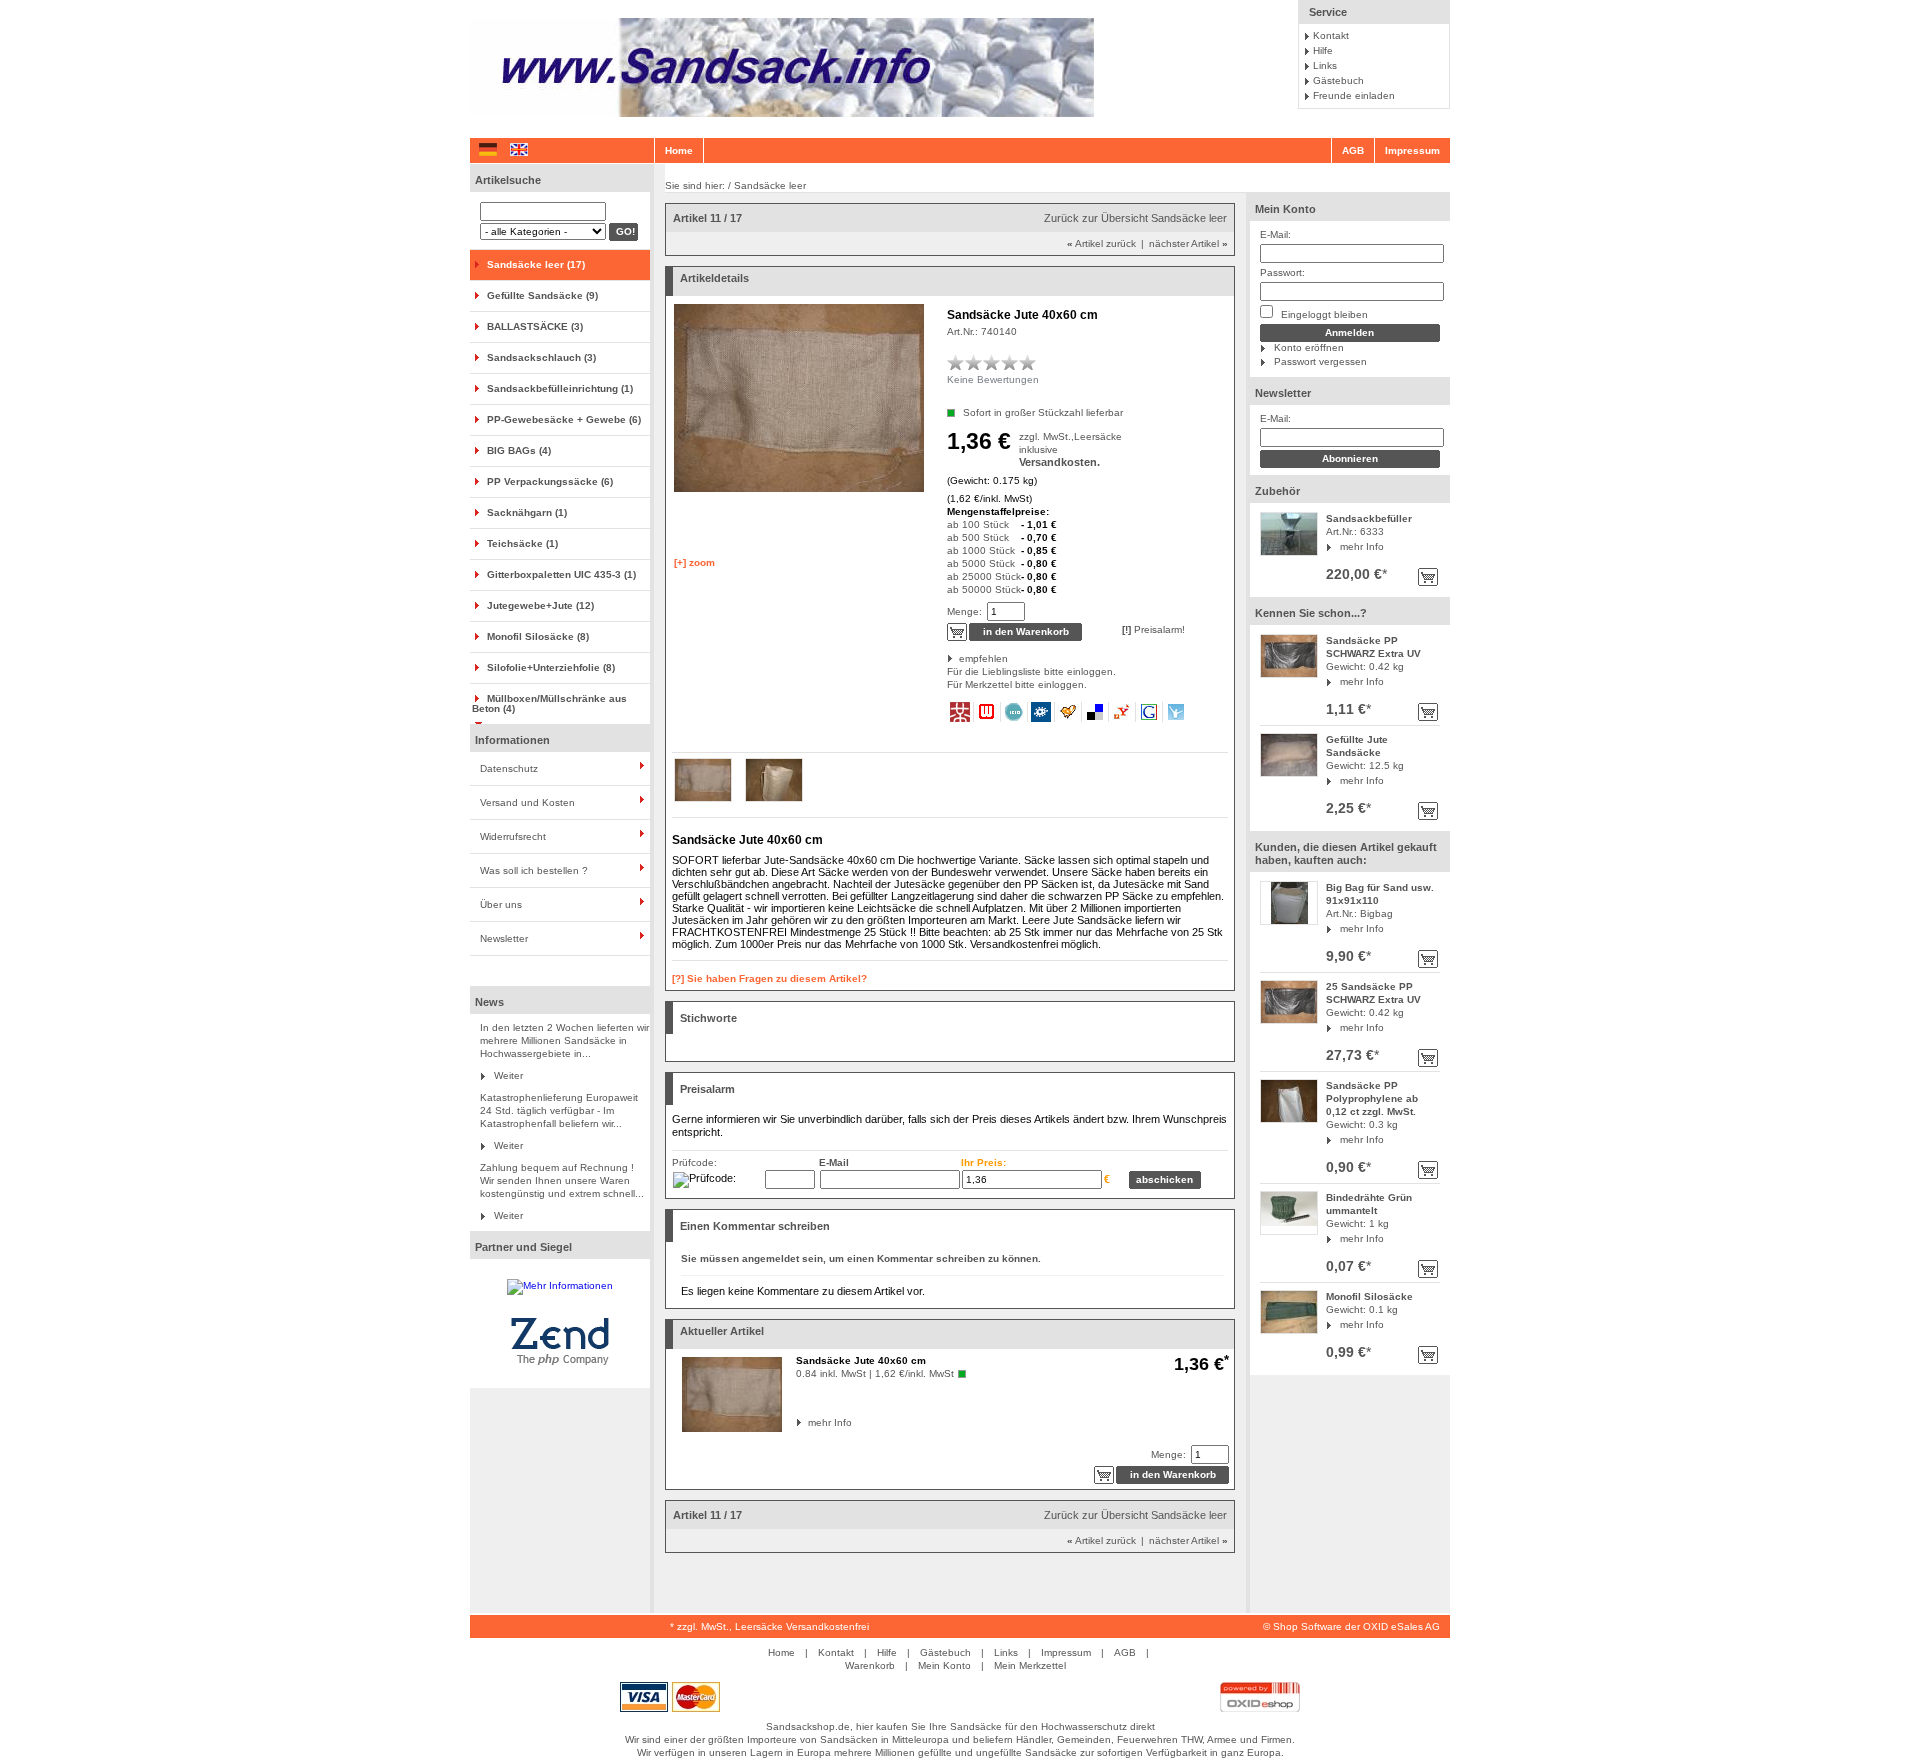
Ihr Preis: (983, 1162)
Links (1325, 65)
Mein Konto (1285, 209)
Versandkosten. (1059, 462)
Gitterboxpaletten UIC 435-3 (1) (561, 574)
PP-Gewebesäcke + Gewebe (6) (564, 419)
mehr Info (1362, 546)
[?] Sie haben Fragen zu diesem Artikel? (769, 978)
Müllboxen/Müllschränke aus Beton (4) (549, 703)
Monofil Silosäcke (1369, 1296)
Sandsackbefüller (1369, 518)
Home (679, 150)
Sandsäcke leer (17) (536, 264)
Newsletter (504, 938)
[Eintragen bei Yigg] (1068, 712)
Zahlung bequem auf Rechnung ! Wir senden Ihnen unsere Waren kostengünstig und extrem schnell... (562, 1180)
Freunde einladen (1354, 95)
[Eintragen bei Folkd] (1041, 712)
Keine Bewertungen (993, 379)
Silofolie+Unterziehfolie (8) (551, 667)
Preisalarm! (1153, 629)
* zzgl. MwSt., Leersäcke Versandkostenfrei (769, 1626)
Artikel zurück (1101, 243)
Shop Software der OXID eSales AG (1356, 1626)
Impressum (1412, 150)
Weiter (508, 1075)
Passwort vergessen (1320, 361)
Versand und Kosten (527, 802)
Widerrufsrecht (513, 836)
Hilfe (1323, 50)
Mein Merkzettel (1030, 1665)
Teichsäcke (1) (522, 543)
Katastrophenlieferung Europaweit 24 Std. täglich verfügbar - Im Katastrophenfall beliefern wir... (559, 1110)
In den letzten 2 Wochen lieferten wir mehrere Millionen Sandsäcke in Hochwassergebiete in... (564, 1040)
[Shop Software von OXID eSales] (1260, 1708)
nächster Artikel (1188, 243)
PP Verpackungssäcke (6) (550, 481)
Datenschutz (509, 768)
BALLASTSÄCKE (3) (535, 326)
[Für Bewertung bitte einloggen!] (956, 362)
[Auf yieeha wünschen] (1176, 712)
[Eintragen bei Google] (1149, 712)
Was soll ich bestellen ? (534, 870)
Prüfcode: (694, 1162)
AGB (1353, 150)
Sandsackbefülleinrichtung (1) (560, 388)
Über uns (501, 904)
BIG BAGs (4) (519, 450)
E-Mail (834, 1162)
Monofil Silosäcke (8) (538, 636)
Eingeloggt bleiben (1323, 314)
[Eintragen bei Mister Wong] (960, 712)
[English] (519, 150)
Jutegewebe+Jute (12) (540, 605)
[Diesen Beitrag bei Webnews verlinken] (987, 712)
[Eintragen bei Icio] (1014, 712)
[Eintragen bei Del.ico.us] (1095, 712)
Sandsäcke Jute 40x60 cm (861, 1360)
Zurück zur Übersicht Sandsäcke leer (1135, 218)
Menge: (964, 611)
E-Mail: (1275, 234)
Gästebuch (1338, 80)
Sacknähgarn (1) (527, 512)
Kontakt (1331, 35)
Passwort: (1282, 272)
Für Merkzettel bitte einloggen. (948, 684)
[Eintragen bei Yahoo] (1122, 712)
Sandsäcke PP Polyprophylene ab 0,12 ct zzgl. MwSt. (1372, 1098)
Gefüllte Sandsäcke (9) (542, 295)
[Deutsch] (488, 150)
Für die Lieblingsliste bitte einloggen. (948, 671)
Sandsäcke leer (770, 185)
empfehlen (960, 658)
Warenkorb (870, 1665)
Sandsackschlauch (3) (541, 357)
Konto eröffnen (1309, 347)
